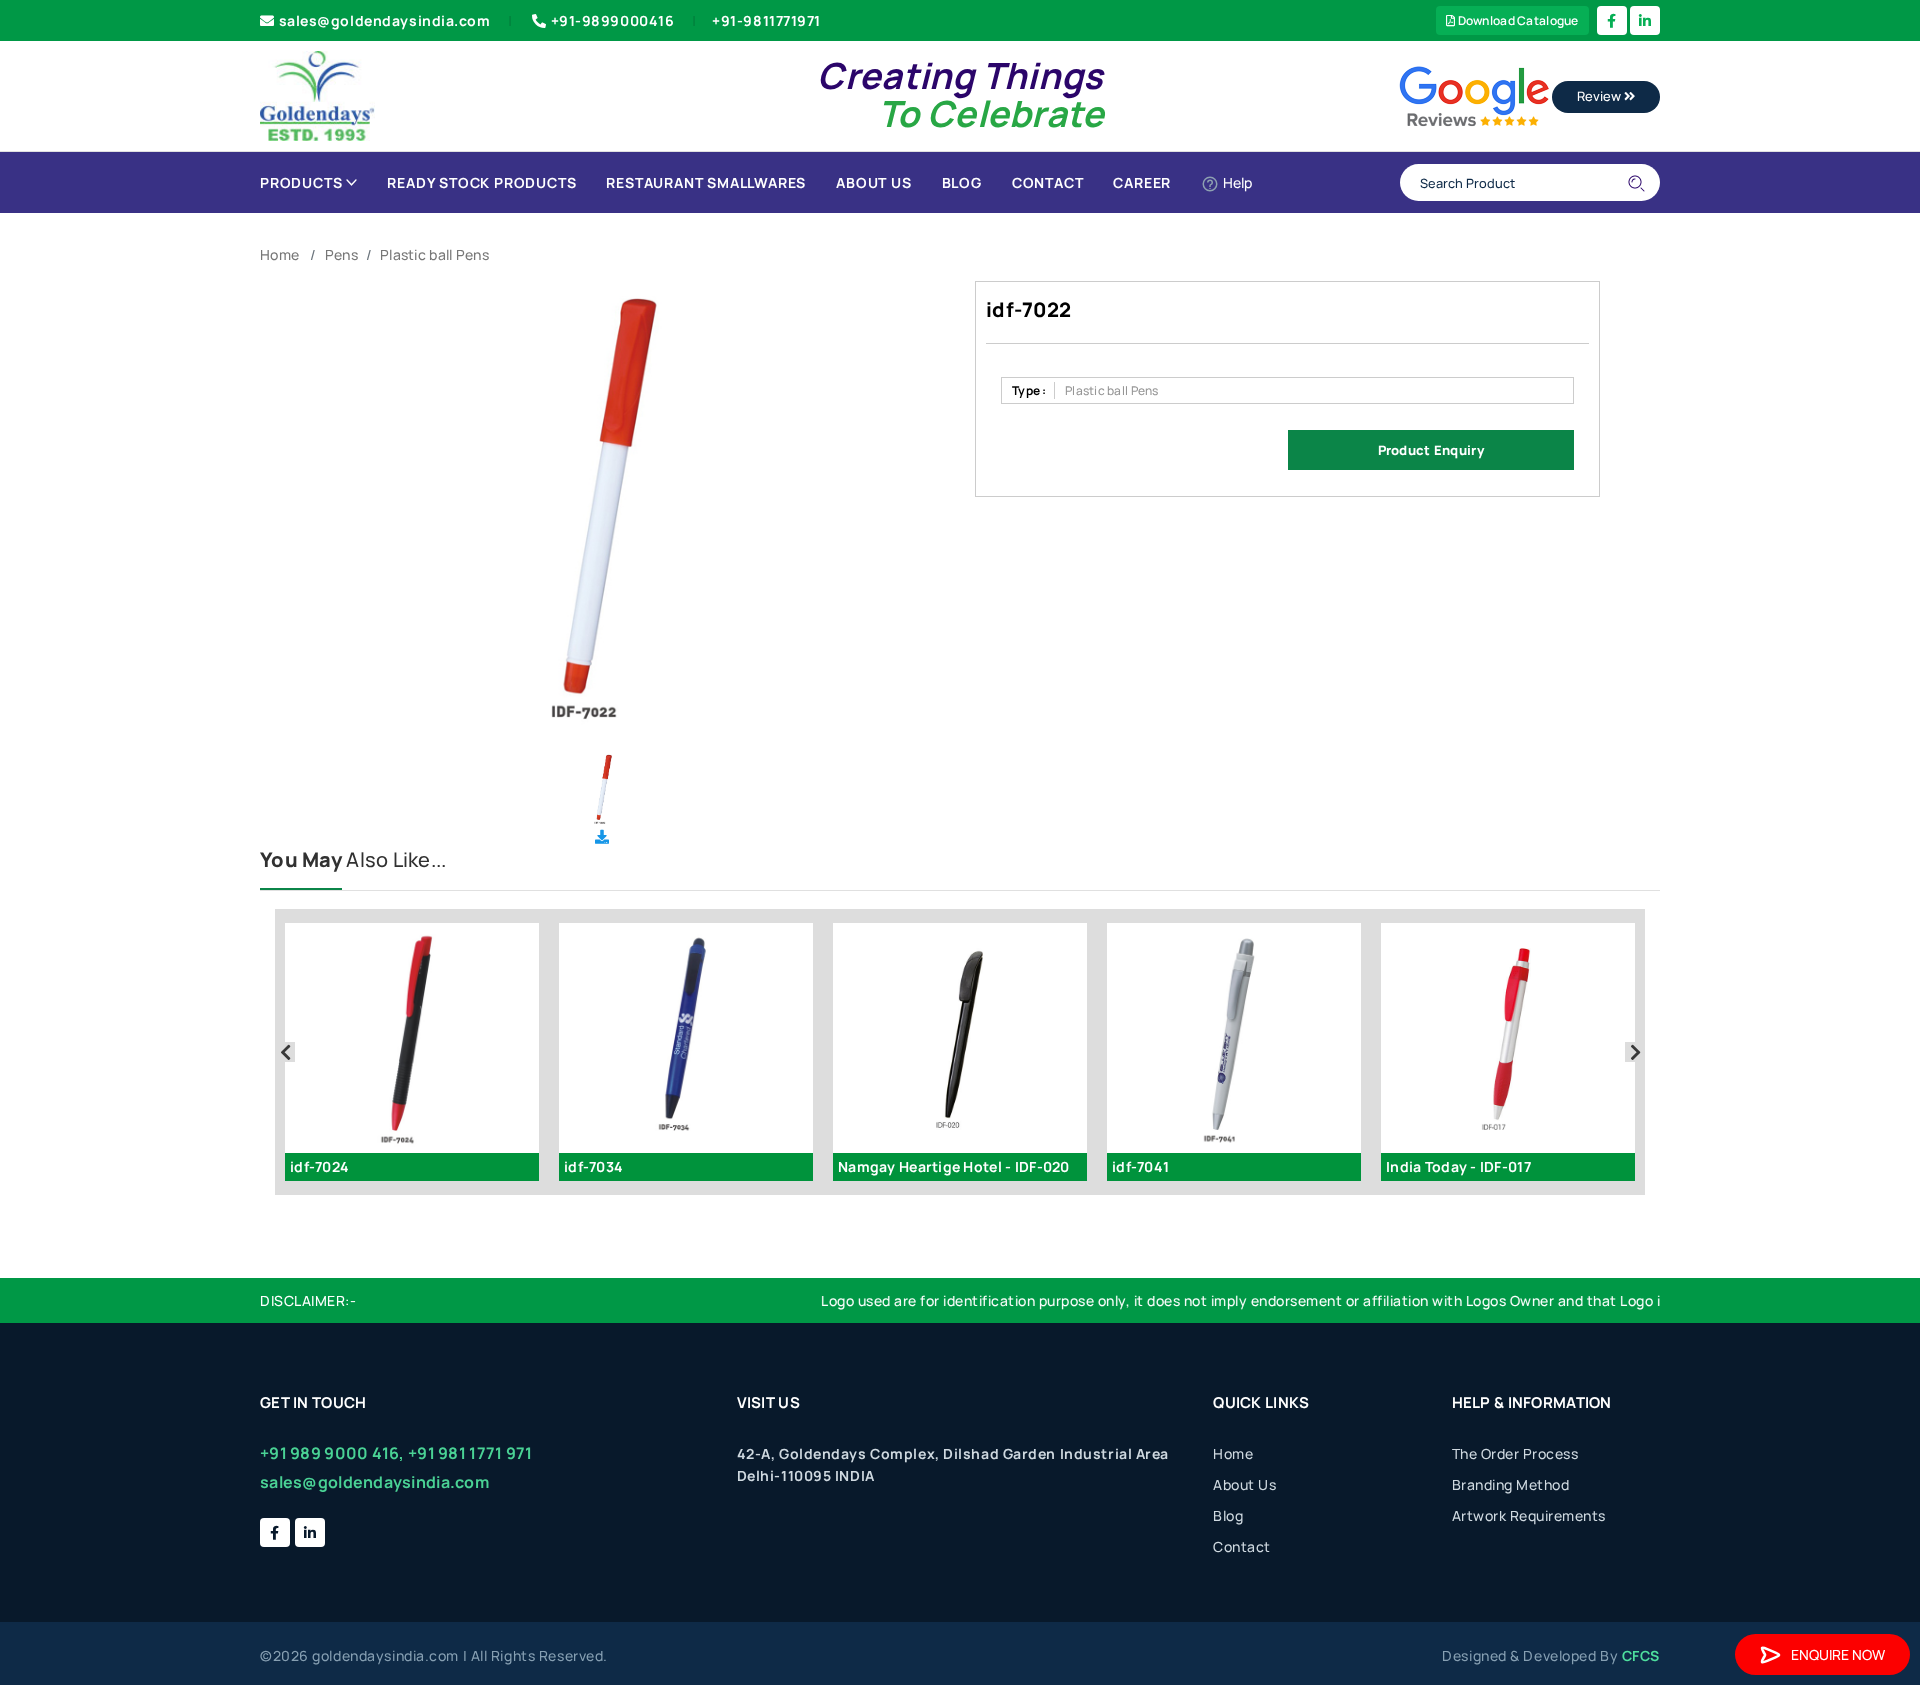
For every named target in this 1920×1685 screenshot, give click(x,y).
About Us (873, 182)
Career (1142, 182)
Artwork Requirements (1529, 1515)
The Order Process (1515, 1453)
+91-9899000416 (613, 20)
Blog (962, 182)
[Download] (602, 836)
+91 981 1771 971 (470, 1453)
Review (1600, 96)
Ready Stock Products (481, 182)
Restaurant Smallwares (706, 182)
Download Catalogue (1516, 20)
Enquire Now (1838, 1654)
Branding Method (1511, 1484)
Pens (341, 254)
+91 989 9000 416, (332, 1453)
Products (301, 182)
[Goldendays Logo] (317, 94)
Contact (1048, 182)
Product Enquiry (1431, 450)
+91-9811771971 (766, 20)
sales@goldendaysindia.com (385, 20)
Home (279, 254)
